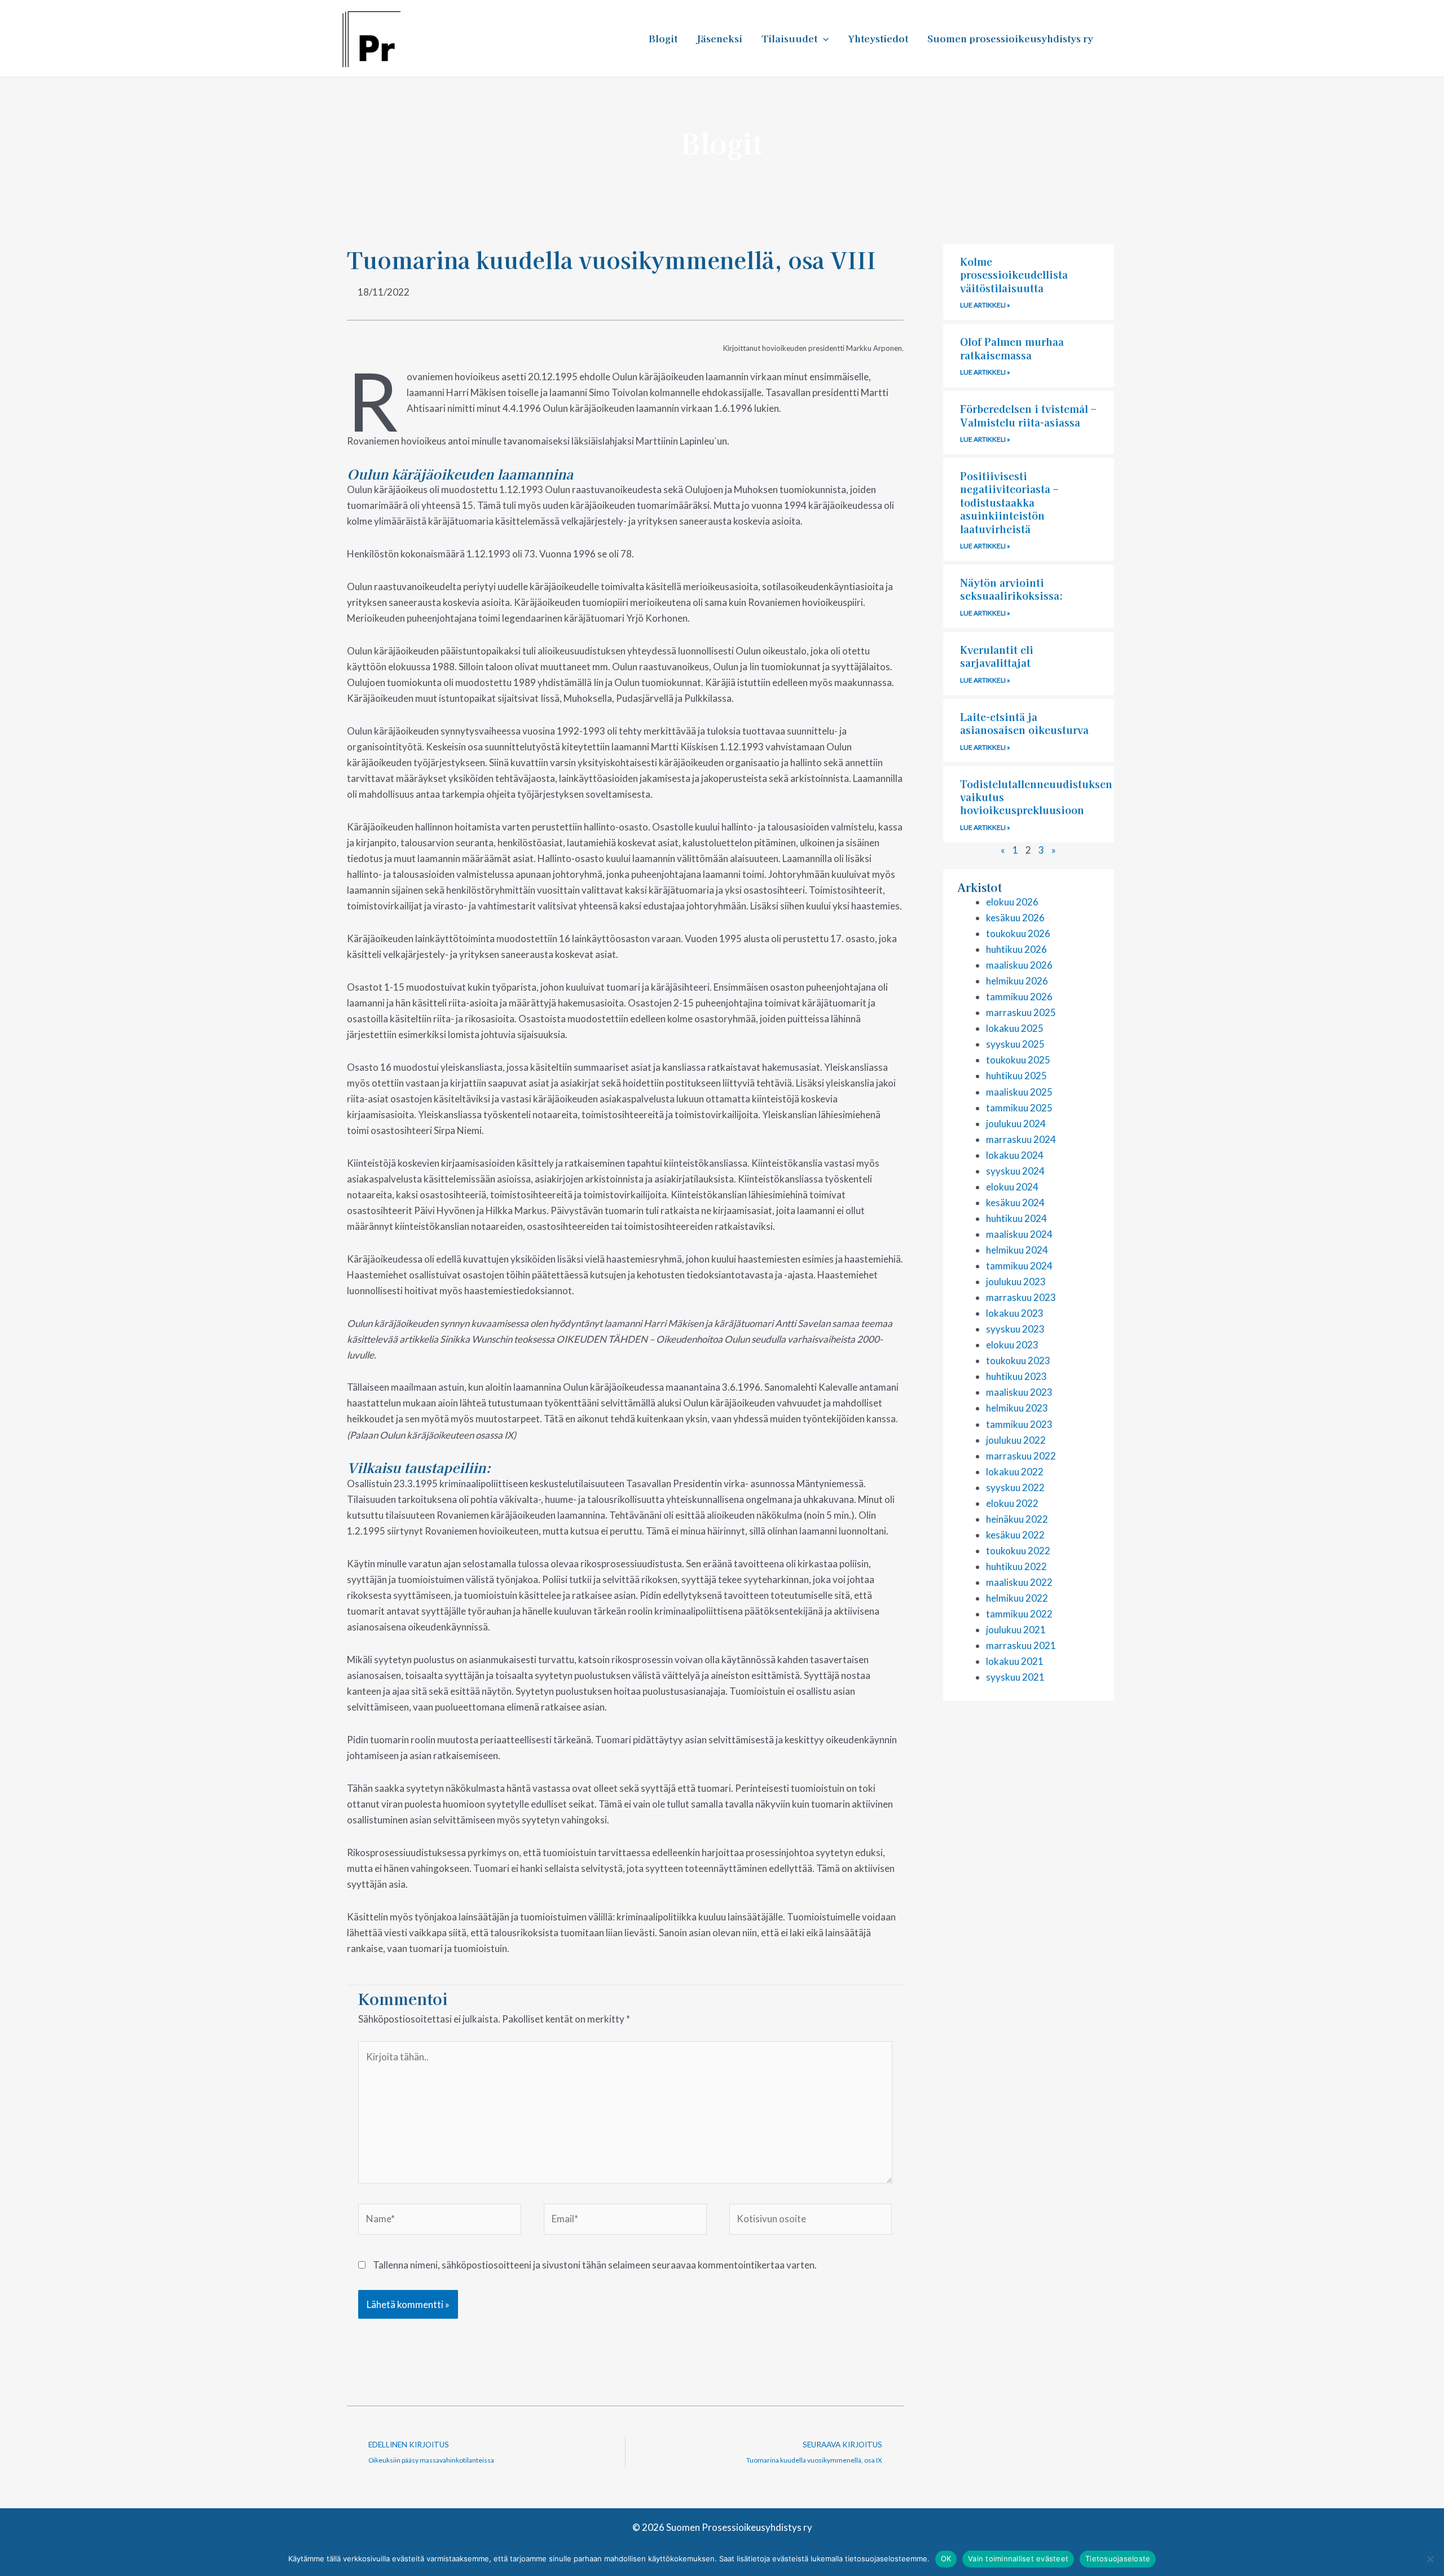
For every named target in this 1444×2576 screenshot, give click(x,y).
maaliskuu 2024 (1019, 1234)
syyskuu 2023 (1015, 1329)
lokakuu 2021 (1015, 1661)
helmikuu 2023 (1017, 1408)
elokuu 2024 (1012, 1187)
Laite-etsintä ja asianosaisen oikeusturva (1024, 723)
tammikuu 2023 (1019, 1424)
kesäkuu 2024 (1015, 1203)
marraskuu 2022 (1021, 1456)
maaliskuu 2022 (1019, 1582)
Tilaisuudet (789, 38)
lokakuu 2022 (1015, 1472)
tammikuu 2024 (1019, 1266)
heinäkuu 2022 (1017, 1519)
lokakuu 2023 (1015, 1313)
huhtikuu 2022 (1016, 1566)
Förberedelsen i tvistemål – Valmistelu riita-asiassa (1028, 415)
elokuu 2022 (1012, 1503)
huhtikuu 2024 (1016, 1218)
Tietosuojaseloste (1118, 2559)
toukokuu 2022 (1018, 1551)
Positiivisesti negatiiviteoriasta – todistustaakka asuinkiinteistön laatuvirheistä (1009, 502)
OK (946, 2559)
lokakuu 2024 (1015, 1155)
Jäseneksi (719, 38)
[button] (823, 38)
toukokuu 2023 (1018, 1360)
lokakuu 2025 (1015, 1028)
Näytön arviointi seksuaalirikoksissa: (1012, 589)
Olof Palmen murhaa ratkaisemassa (1012, 348)
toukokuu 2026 (1018, 933)
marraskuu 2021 (1021, 1645)
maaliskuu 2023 (1019, 1392)
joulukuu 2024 (1016, 1124)
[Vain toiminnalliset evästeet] (1430, 2559)
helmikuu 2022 (1017, 1598)
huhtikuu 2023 (1016, 1376)
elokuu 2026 (1012, 902)
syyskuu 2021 (1015, 1677)
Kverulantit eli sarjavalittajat (997, 656)
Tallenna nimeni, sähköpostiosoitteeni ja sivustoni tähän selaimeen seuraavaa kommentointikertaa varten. (595, 2265)
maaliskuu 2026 (1019, 965)
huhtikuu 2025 (1016, 1076)
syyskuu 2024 (1015, 1171)
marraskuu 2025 (1021, 1012)
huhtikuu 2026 (1016, 949)
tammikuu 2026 (1019, 997)
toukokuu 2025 (1018, 1060)
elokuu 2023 (1012, 1345)
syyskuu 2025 (1015, 1044)
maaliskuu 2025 (1019, 1092)
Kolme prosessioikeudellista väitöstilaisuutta (1014, 274)
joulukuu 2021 (1016, 1630)
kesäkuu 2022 (1015, 1535)
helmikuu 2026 (1017, 981)
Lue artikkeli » (985, 305)
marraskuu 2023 (1021, 1297)
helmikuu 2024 (1017, 1250)
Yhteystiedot (878, 38)
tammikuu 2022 (1019, 1614)
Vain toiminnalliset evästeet (1018, 2559)
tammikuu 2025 (1019, 1108)
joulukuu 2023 (1016, 1282)
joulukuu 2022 (1016, 1440)
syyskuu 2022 (1015, 1487)
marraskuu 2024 (1021, 1139)
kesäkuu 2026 (1015, 918)
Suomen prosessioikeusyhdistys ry (1010, 38)
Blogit (663, 38)
